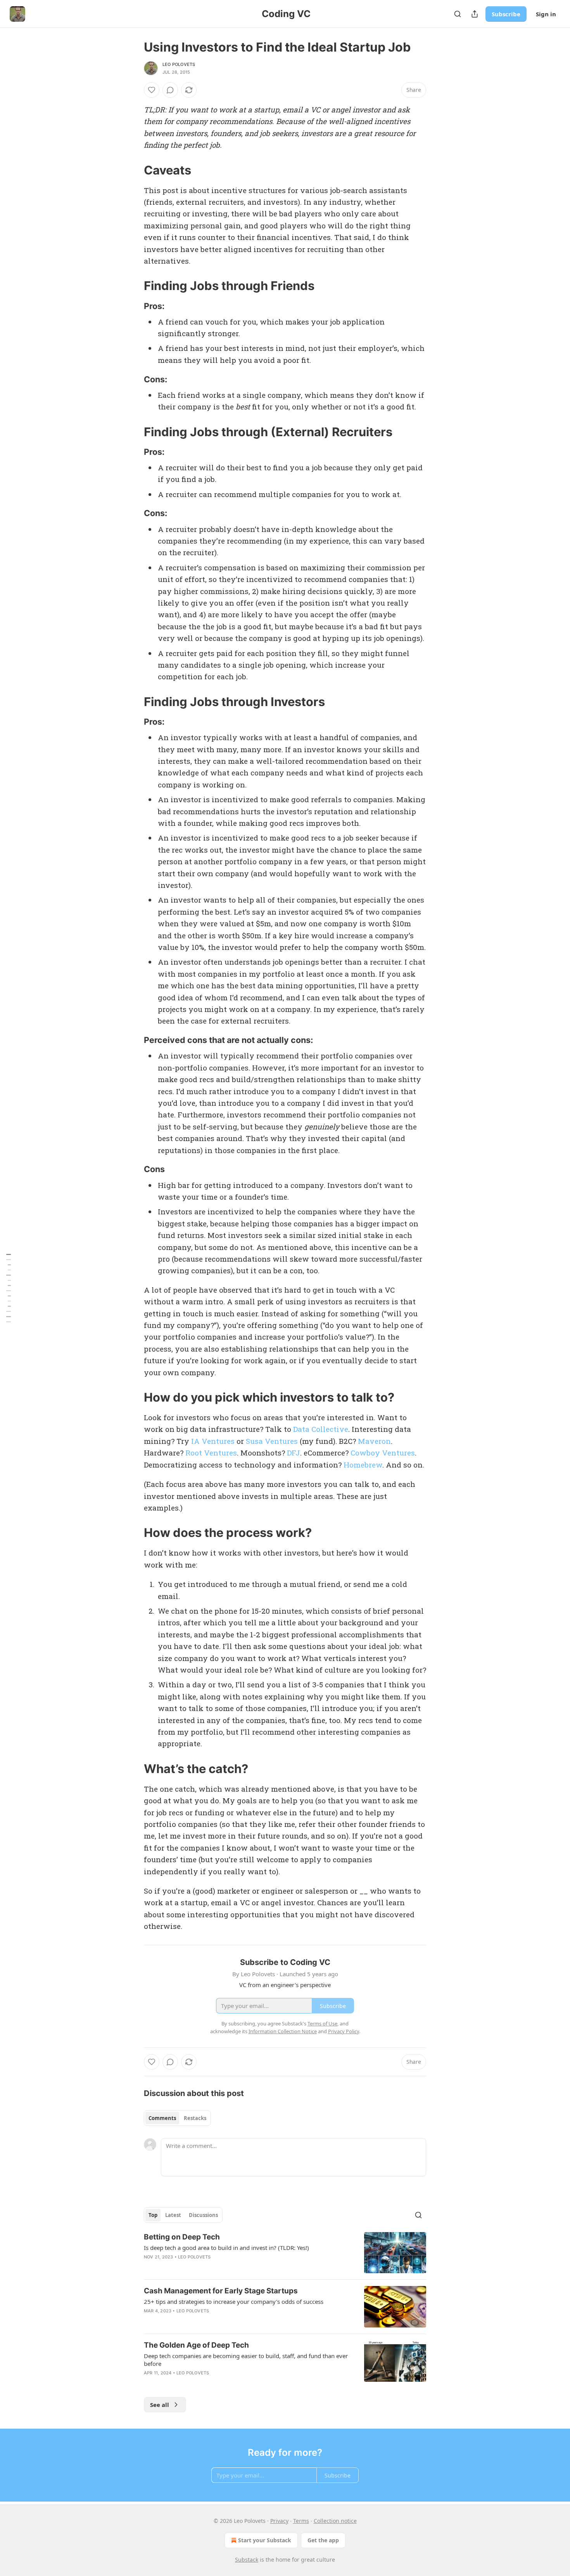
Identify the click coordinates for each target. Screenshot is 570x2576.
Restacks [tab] (195, 2118)
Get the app (323, 2540)
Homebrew (363, 1465)
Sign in (546, 14)
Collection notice (335, 2521)
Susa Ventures (272, 1441)
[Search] (458, 14)
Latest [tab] (173, 2215)
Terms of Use (322, 2024)
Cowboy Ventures (383, 1453)
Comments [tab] (162, 2118)
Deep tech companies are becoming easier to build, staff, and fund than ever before (246, 2360)
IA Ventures (213, 1441)
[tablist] (177, 2118)
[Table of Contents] (9, 1288)
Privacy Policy (344, 2031)
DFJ (294, 1453)
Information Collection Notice (283, 2031)
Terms (301, 2521)
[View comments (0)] (170, 90)
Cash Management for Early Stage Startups (221, 2291)
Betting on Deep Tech (182, 2237)
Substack (247, 2560)
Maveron (374, 1441)
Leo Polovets (179, 64)
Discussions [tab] (203, 2215)
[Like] (152, 90)
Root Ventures (211, 1453)
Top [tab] (153, 2215)
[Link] (133, 170)
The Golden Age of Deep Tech (196, 2345)
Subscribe (506, 14)
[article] (285, 2253)
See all (160, 2405)
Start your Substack (265, 2540)
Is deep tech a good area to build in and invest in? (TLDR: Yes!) (226, 2248)
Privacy (279, 2521)
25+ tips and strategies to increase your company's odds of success (234, 2301)
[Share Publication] (475, 14)
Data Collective (321, 1429)
